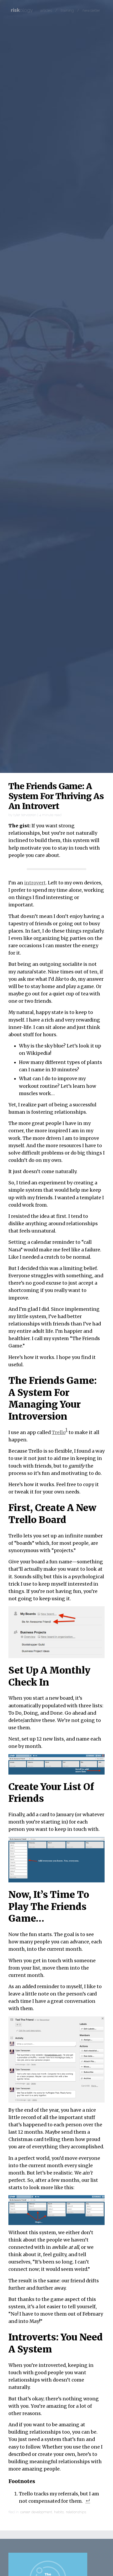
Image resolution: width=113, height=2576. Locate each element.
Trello (59, 1432)
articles (46, 10)
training (67, 10)
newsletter (91, 10)
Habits (59, 2512)
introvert (35, 883)
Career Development (36, 2512)
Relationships (76, 2512)
